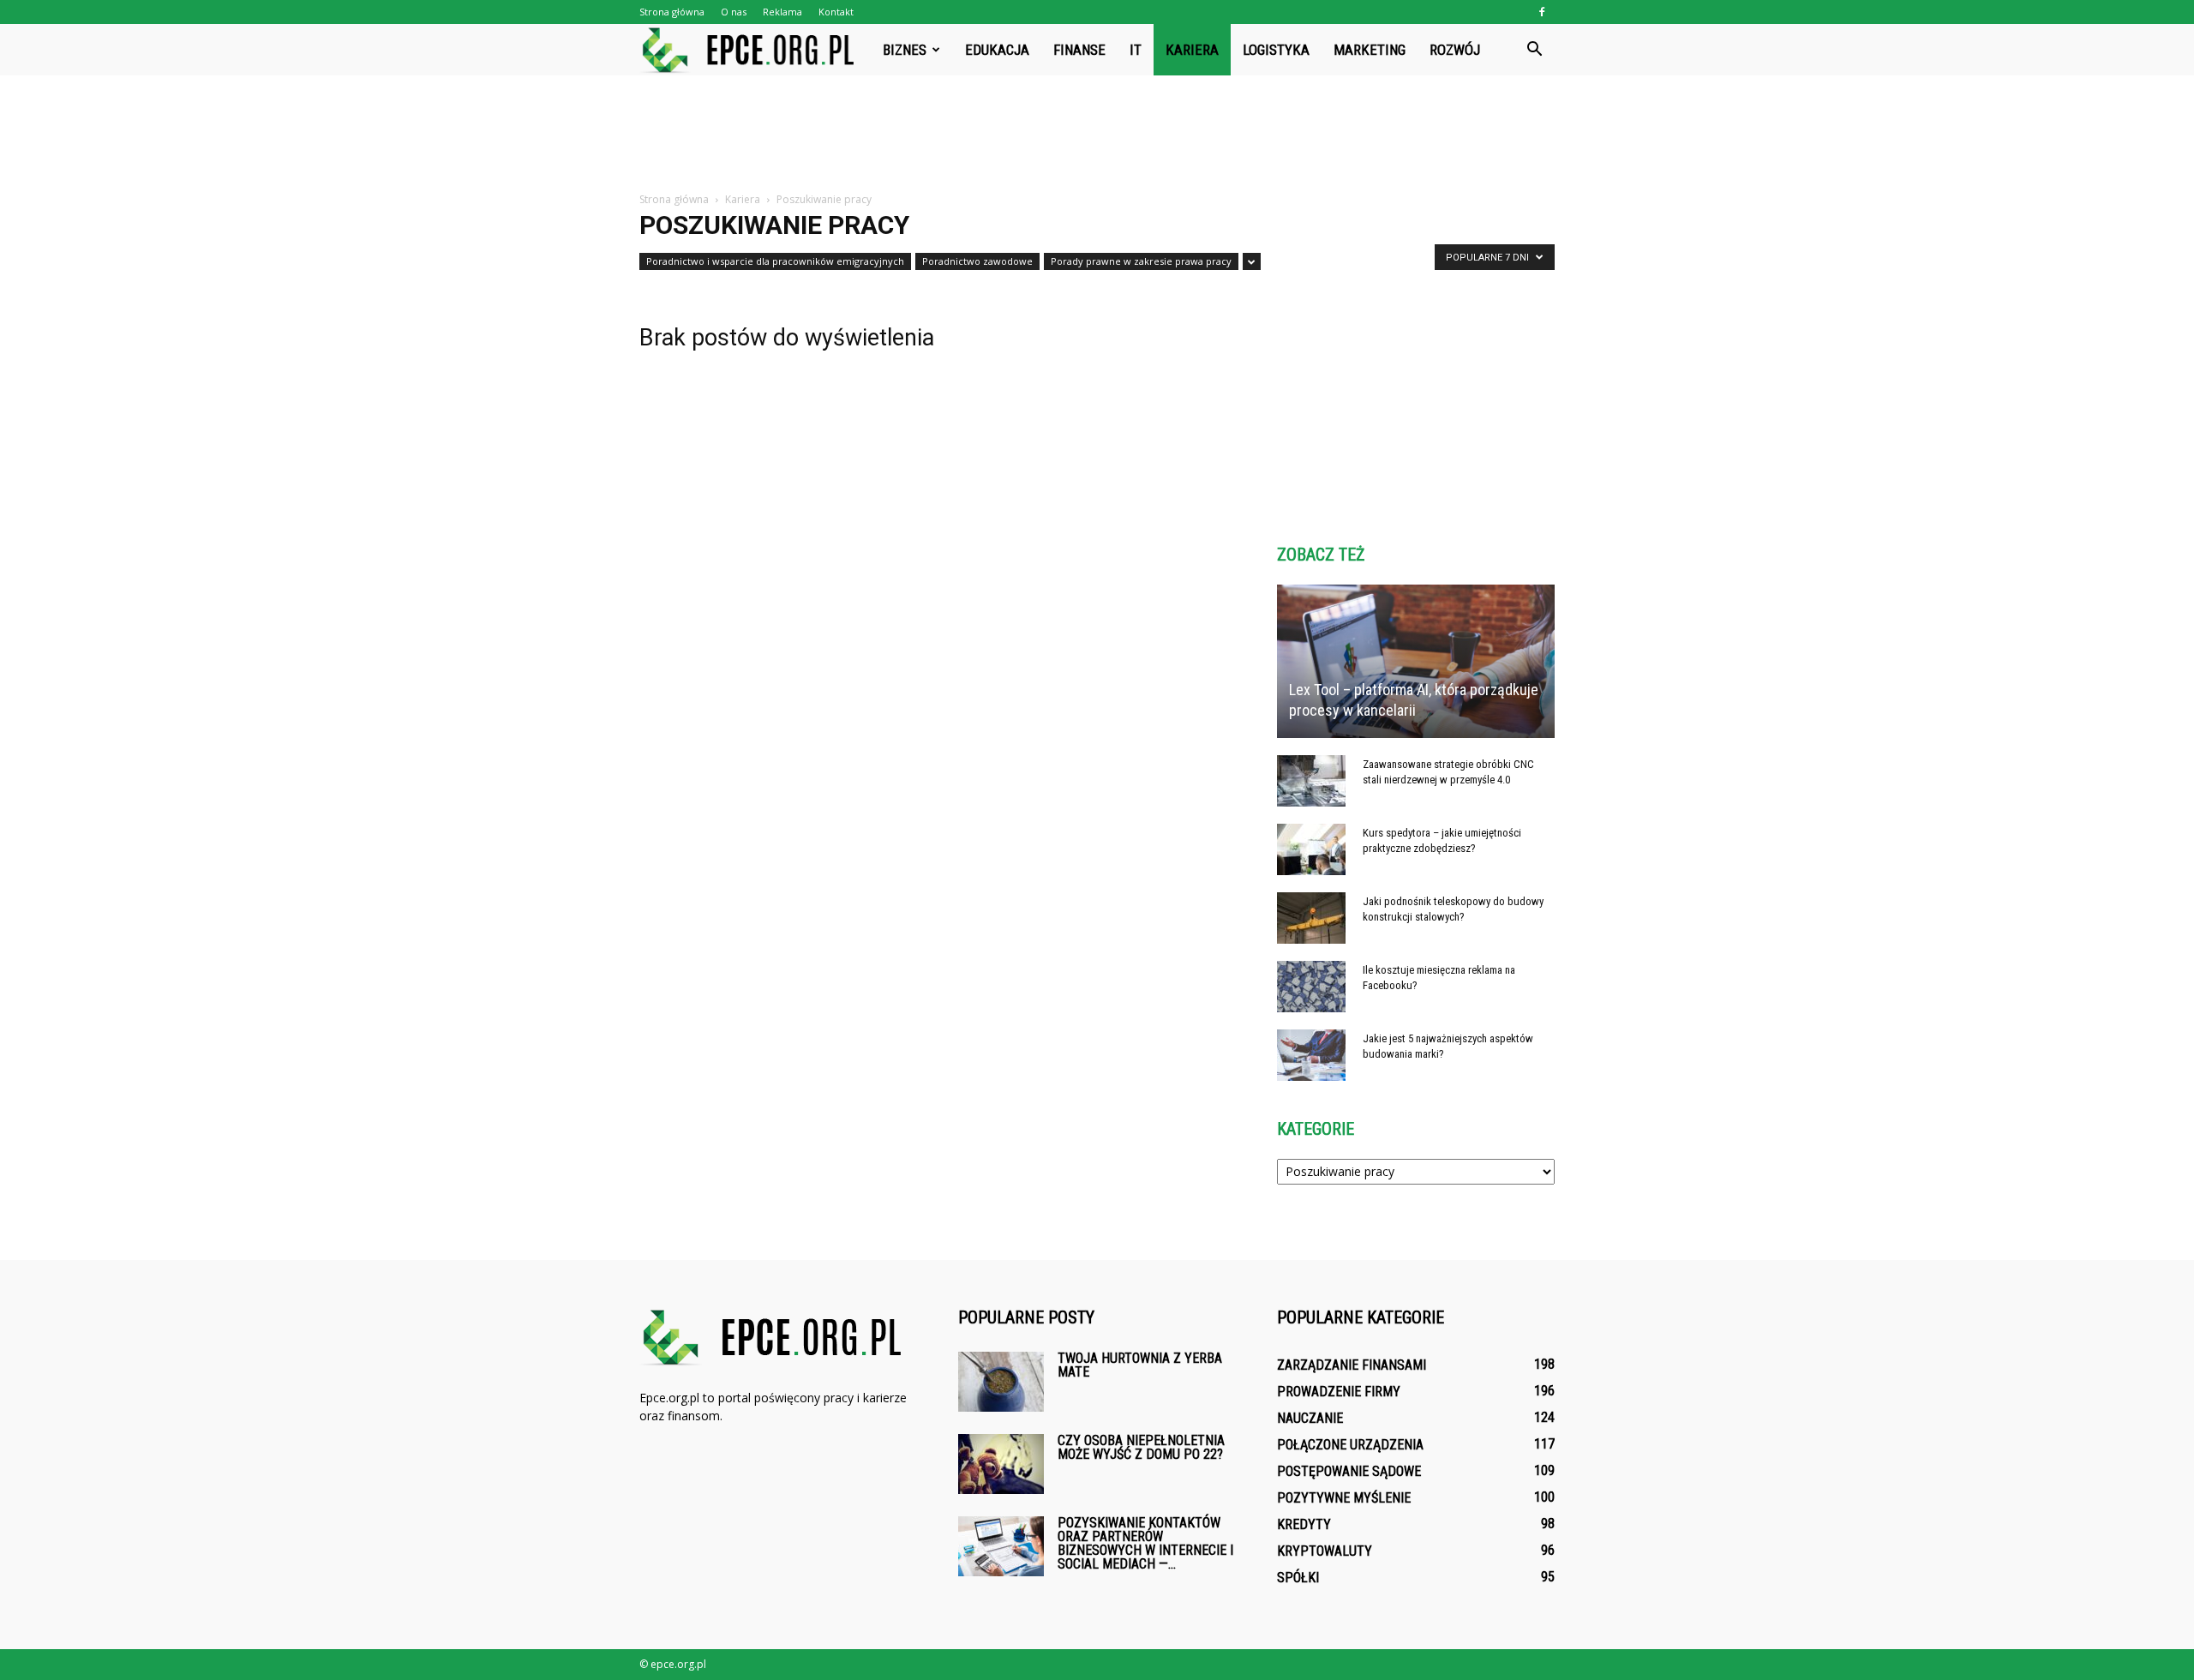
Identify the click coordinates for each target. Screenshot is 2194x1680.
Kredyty (1304, 1524)
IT (1136, 50)
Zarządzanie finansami (1352, 1365)
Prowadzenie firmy (1339, 1392)
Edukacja (997, 50)
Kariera (1192, 50)
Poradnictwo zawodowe (977, 261)
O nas (734, 12)
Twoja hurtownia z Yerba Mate (1140, 1365)
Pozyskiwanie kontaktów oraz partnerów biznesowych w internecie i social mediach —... (1145, 1543)
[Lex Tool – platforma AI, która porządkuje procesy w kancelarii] (1416, 661)
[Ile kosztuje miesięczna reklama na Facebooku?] (1311, 987)
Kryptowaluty (1325, 1551)
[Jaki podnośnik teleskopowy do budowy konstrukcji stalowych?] (1311, 918)
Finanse (1079, 50)
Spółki (1298, 1578)
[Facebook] (1542, 12)
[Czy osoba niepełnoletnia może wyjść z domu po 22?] (1001, 1464)
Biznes (905, 50)
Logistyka (1276, 50)
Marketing (1370, 50)
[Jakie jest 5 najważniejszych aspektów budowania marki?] (1311, 1055)
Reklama (782, 12)
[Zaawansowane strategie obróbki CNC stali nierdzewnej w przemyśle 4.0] (1311, 781)
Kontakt (836, 12)
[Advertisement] (1097, 135)
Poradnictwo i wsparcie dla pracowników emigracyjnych (775, 261)
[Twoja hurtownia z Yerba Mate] (1001, 1382)
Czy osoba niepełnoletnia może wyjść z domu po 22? (1141, 1447)
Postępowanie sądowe (1349, 1471)
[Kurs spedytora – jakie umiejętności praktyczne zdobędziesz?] (1311, 849)
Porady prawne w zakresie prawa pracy (1141, 261)
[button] (1534, 50)
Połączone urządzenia (1350, 1445)
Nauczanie (1310, 1418)
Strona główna (672, 12)
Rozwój (1455, 50)
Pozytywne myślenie (1344, 1498)
